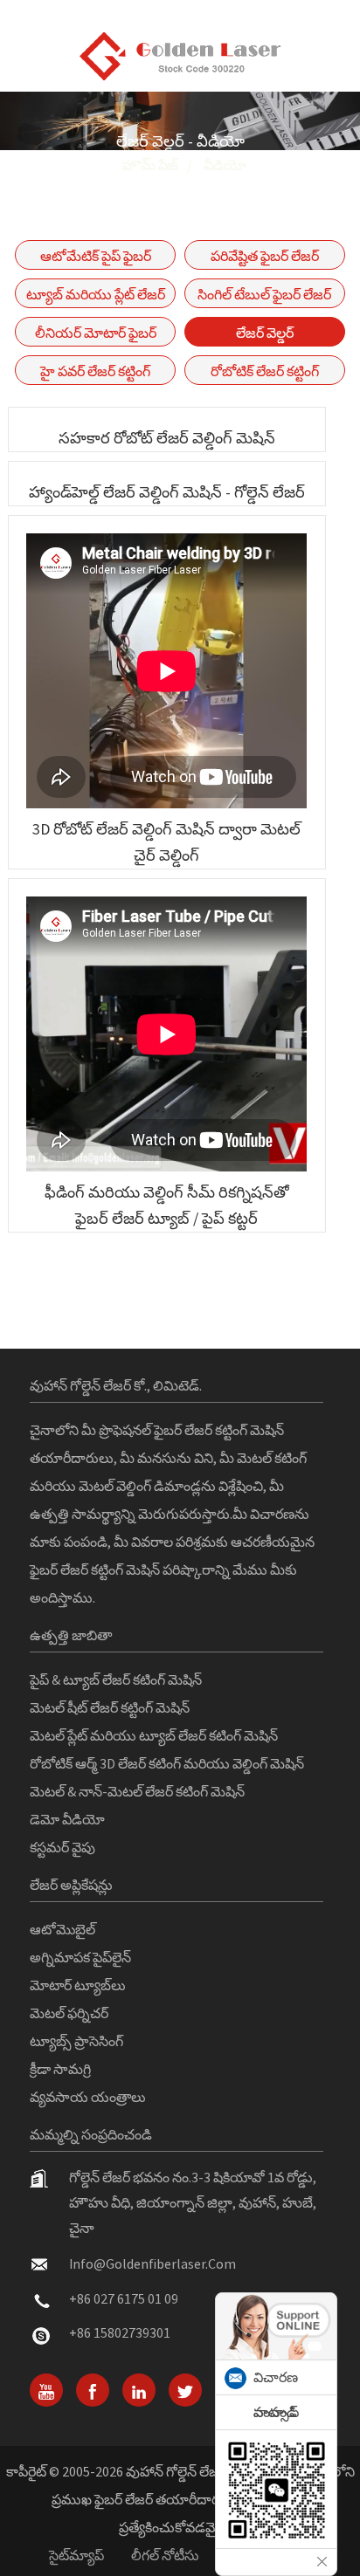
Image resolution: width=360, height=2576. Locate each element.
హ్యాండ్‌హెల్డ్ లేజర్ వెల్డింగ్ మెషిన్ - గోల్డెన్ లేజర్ (167, 492)
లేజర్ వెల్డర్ (265, 333)
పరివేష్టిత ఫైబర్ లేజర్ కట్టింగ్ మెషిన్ (265, 258)
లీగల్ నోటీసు (165, 2555)
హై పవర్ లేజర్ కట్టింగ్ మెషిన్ (95, 374)
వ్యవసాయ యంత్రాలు (88, 2097)
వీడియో (225, 165)
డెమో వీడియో (67, 1819)
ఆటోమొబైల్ (62, 1929)
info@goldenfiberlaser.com (152, 2263)
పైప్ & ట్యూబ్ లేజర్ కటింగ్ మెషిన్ (116, 1680)
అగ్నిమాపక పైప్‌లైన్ (80, 1957)
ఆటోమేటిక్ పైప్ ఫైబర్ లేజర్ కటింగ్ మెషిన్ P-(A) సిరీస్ (96, 258)
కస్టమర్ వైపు (62, 1847)
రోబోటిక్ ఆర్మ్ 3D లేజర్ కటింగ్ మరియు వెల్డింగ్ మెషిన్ (167, 1763)
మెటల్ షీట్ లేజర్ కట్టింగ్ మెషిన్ (110, 1707)
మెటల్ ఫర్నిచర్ (69, 2013)
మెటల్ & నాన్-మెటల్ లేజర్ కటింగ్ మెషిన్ (137, 1791)
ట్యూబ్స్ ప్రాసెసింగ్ (76, 2041)
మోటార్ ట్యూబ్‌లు (78, 1985)
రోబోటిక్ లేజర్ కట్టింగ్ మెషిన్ (265, 374)
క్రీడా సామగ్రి (60, 2069)
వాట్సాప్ (276, 2412)
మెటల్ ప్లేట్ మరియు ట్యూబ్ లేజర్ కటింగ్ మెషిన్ (154, 1735)
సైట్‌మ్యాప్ (76, 2555)
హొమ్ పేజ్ (150, 165)
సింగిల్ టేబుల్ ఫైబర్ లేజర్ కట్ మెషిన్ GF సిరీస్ (264, 297)
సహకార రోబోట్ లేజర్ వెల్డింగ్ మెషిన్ (167, 438)
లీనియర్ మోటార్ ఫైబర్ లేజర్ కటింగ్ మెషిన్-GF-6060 (95, 335)
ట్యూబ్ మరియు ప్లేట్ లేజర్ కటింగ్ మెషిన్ (96, 297)
